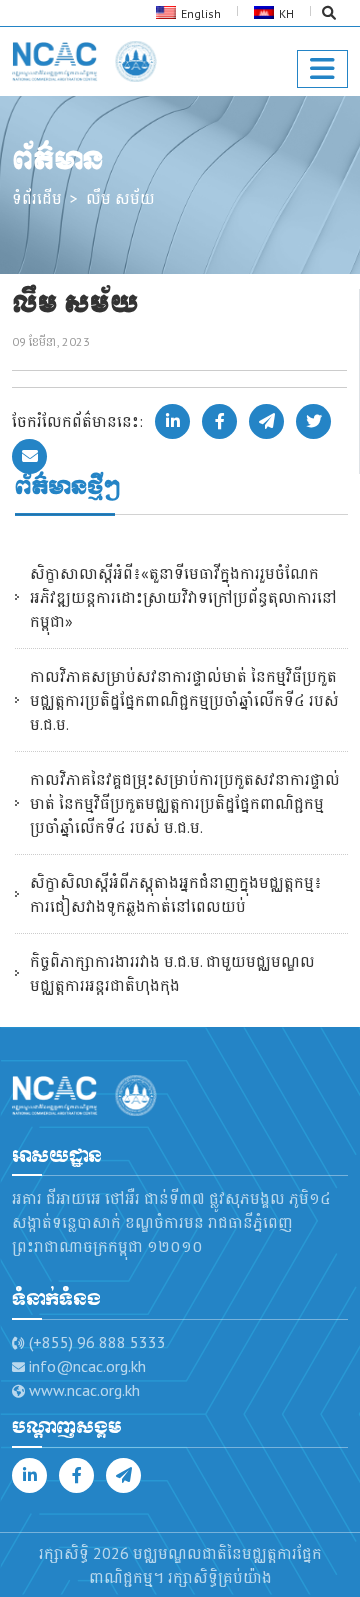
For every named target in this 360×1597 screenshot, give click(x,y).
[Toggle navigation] (322, 69)
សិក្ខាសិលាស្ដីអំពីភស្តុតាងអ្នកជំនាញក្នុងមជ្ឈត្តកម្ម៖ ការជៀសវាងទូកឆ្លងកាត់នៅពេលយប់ (176, 894)
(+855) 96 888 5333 (97, 1342)
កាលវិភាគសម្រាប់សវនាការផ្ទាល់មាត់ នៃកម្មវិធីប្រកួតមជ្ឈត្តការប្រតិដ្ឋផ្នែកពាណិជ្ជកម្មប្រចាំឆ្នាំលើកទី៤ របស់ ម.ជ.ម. (184, 700)
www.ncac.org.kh (84, 1390)
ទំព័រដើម (37, 198)
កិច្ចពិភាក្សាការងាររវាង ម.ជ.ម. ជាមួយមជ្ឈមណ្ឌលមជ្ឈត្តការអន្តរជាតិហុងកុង (172, 973)
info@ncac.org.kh (87, 1366)
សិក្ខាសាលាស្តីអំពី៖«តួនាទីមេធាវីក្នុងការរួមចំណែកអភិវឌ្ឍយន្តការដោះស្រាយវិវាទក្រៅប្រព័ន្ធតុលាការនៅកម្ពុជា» (183, 597)
